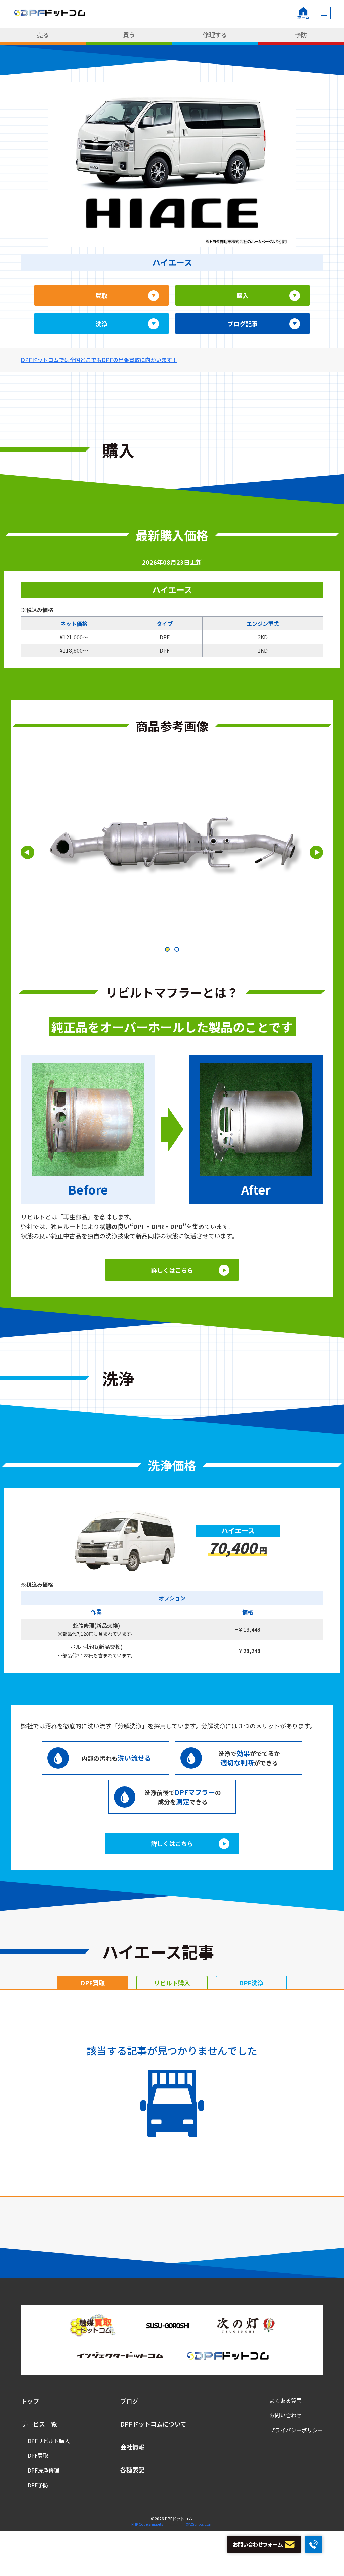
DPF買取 (38, 2455)
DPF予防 (38, 2485)
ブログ (129, 2401)
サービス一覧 (39, 2424)
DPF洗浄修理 (43, 2470)
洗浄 (101, 324)
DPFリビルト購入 (49, 2441)
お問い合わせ (286, 2415)
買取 (101, 295)
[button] (167, 949)
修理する (215, 35)
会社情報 (132, 2447)
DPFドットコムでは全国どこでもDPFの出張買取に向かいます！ (99, 360)
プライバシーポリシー (296, 2430)
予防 (301, 35)
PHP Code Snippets (147, 2524)
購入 (243, 295)
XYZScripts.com (199, 2524)
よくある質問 (286, 2400)
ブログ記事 (243, 324)
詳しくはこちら (172, 1270)
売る (43, 35)
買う (129, 35)
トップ (30, 2401)
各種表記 (132, 2470)
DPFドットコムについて (153, 2424)
